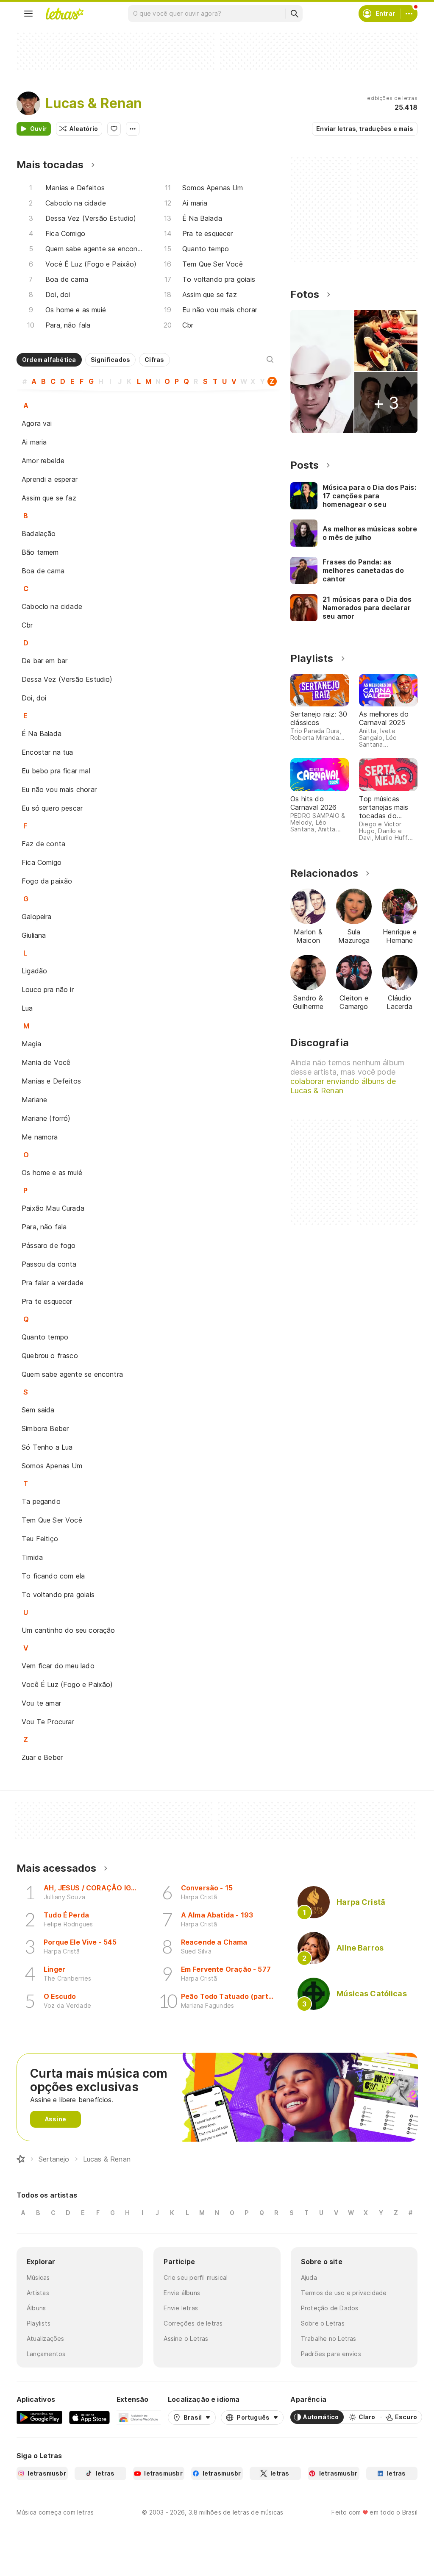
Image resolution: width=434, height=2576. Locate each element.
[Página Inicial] (21, 2159)
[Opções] (133, 129)
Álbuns (36, 2308)
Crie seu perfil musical (196, 2277)
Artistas (38, 2293)
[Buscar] (294, 14)
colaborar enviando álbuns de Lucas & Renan (343, 1086)
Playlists (39, 2323)
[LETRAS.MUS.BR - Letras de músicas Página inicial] (64, 14)
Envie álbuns (182, 2293)
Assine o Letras (186, 2338)
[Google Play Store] (39, 2417)
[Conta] (409, 14)
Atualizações (46, 2338)
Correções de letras (193, 2323)
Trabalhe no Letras (329, 2338)
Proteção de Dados (330, 2308)
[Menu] (28, 14)
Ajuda (309, 2277)
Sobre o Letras (323, 2323)
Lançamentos (46, 2354)
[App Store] (89, 2417)
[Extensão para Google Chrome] (139, 2417)
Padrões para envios (331, 2354)
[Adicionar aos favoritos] (114, 129)
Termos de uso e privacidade (344, 2293)
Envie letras (181, 2308)
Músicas (38, 2277)
